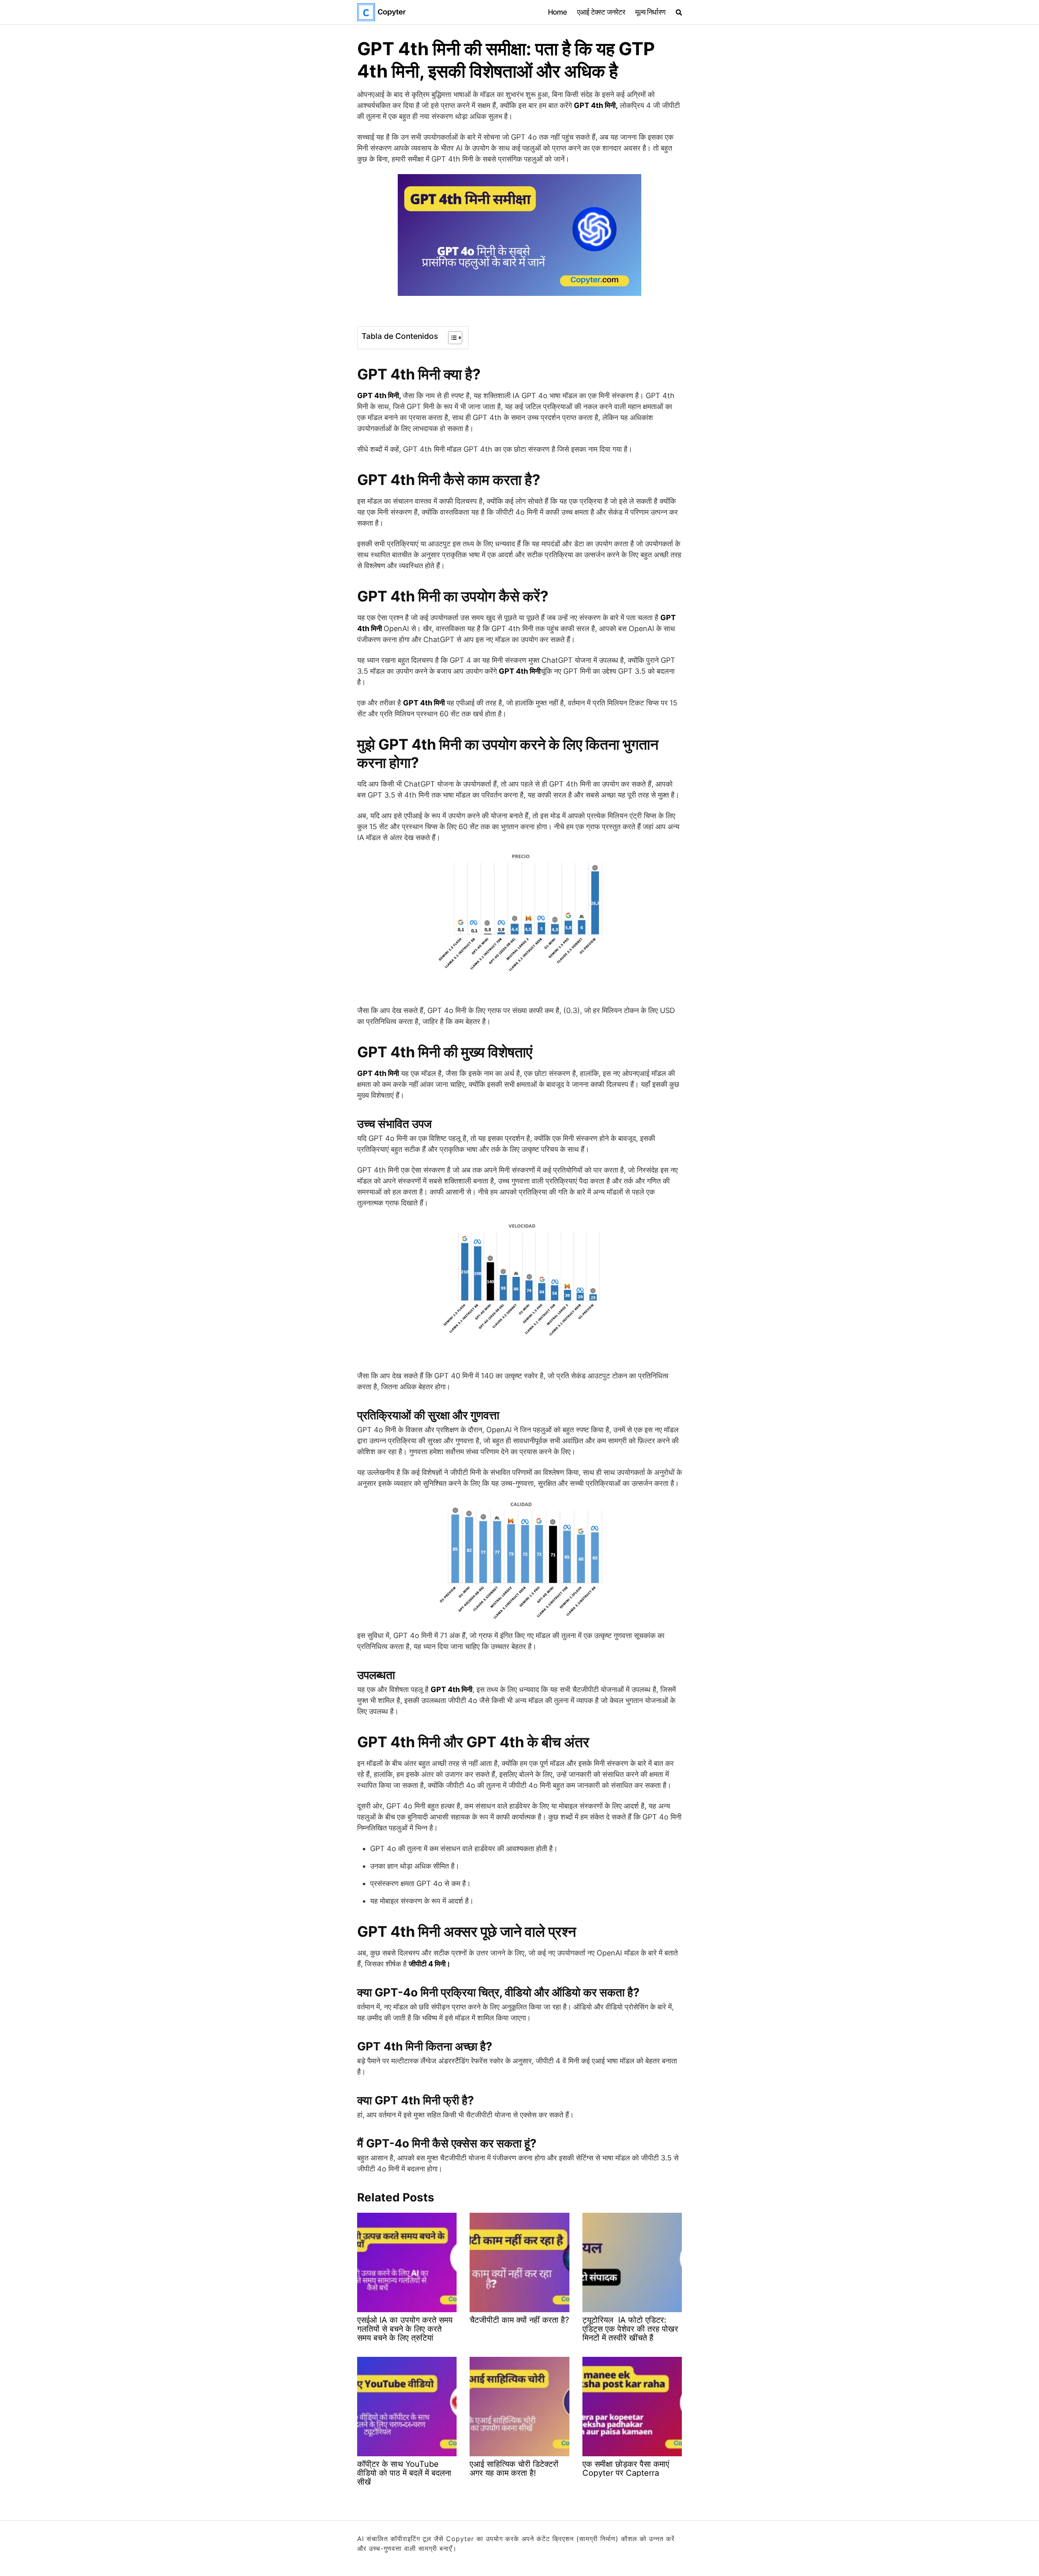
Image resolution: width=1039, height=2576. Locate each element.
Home (557, 12)
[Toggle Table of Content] (451, 338)
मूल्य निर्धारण (650, 12)
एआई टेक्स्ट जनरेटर (601, 12)
